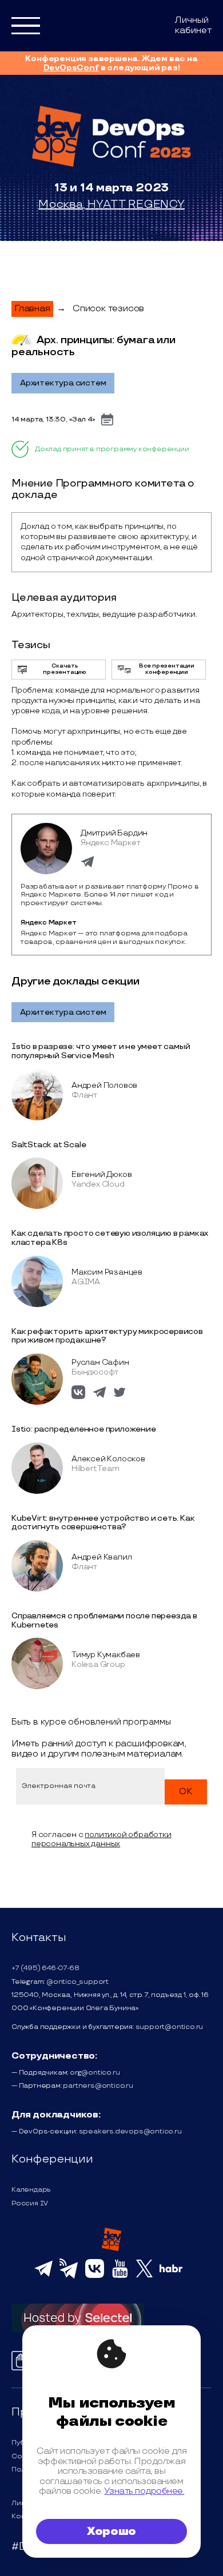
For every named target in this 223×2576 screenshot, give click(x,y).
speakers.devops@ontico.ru (130, 2131)
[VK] (95, 2276)
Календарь (31, 2190)
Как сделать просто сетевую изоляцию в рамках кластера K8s (110, 1238)
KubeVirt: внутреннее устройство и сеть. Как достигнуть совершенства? (103, 1523)
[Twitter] (144, 2276)
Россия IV (30, 2203)
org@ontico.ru (95, 2073)
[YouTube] (120, 2276)
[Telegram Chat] (43, 2275)
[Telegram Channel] (69, 2277)
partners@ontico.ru (98, 2086)
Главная (32, 309)
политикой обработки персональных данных (101, 1839)
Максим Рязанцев (107, 1272)
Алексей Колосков (108, 1459)
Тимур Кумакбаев (106, 1655)
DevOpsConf (71, 68)
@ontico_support (77, 1982)
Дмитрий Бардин (114, 833)
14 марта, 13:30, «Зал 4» (53, 419)
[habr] (171, 2271)
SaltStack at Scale (49, 1145)
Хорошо (111, 2531)
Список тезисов (108, 309)
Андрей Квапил (101, 1557)
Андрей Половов (104, 1085)
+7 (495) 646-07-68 (45, 1968)
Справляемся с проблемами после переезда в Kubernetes (104, 1620)
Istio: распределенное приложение (84, 1429)
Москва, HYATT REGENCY (111, 204)
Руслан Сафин (100, 1362)
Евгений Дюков (101, 1174)
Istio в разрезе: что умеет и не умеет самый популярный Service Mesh (101, 1051)
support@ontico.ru (170, 2027)
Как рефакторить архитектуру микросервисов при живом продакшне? (107, 1336)
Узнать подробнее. (144, 2491)
